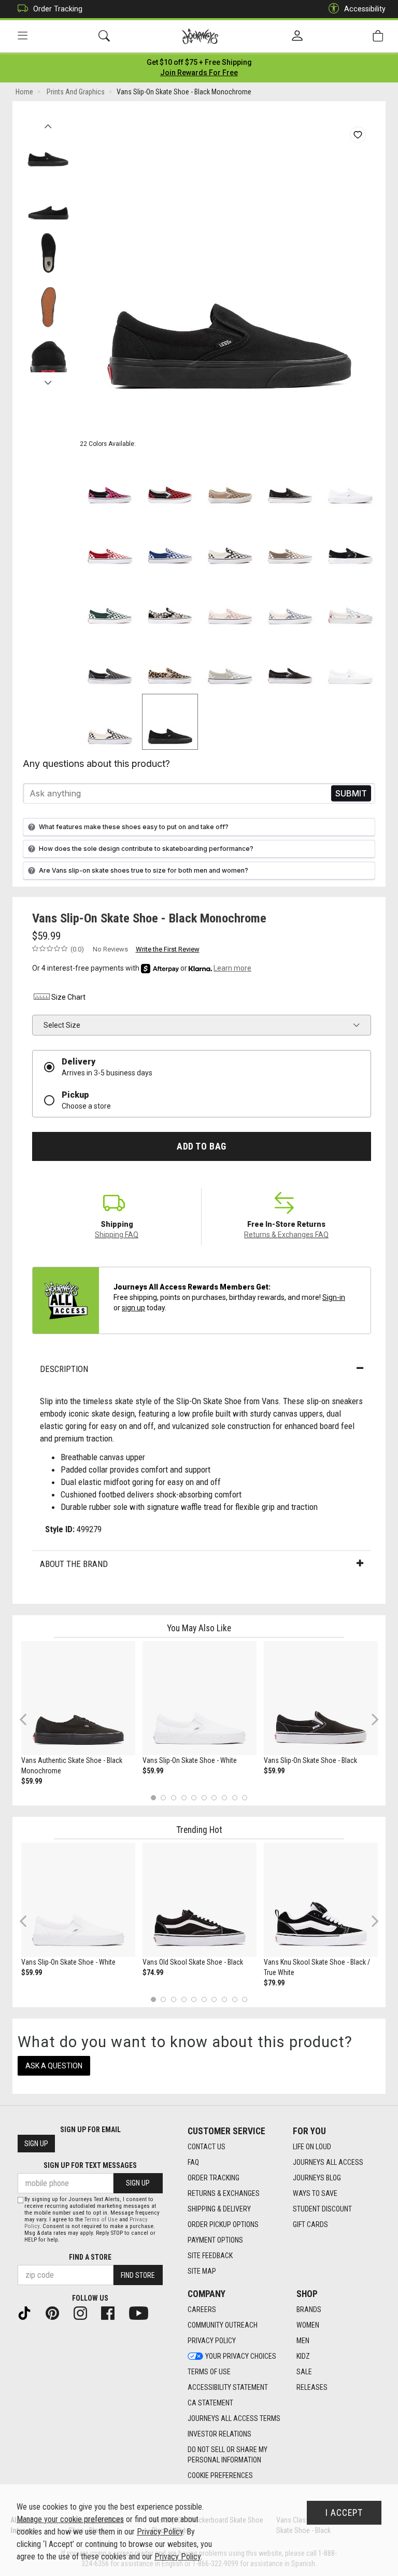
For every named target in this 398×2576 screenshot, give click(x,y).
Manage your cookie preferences (70, 2519)
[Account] (297, 36)
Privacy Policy (212, 2341)
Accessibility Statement (228, 2387)
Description (64, 1369)
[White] (350, 662)
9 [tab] (234, 1797)
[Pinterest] (56, 2312)
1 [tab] (153, 1797)
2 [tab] (164, 1797)
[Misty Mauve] (230, 601)
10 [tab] (245, 1797)
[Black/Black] (290, 481)
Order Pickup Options (223, 2224)
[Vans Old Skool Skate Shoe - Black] (200, 1900)
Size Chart (68, 997)
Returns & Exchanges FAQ (286, 1235)
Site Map (202, 2271)
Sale (304, 2372)
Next (48, 380)
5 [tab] (194, 1797)
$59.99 (32, 1781)
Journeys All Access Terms (234, 2418)
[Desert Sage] (230, 662)
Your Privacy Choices (241, 2356)
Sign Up (36, 2144)
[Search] (104, 36)
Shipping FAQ (117, 1235)
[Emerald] (110, 601)
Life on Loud (312, 2147)
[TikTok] (29, 2312)
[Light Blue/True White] (350, 601)
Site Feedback (210, 2256)
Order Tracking (58, 9)
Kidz (303, 2356)
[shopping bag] (378, 36)
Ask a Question (54, 2066)
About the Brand (74, 1564)
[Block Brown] (230, 481)
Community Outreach (223, 2325)
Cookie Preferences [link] (220, 2475)
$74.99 (153, 1972)
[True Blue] (170, 541)
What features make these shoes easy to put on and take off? (134, 827)
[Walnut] (290, 541)
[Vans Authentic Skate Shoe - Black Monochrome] (78, 1698)
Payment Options (215, 2240)
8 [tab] (224, 1797)
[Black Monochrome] (170, 722)
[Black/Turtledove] (170, 601)
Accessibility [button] (365, 9)
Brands (309, 2309)
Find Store (138, 2275)
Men (303, 2341)
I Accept (344, 2513)
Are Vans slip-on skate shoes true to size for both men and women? (144, 870)
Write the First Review (168, 949)
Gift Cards (310, 2224)
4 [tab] (184, 1797)
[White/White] (350, 481)
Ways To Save (315, 2193)
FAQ (193, 2162)
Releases (312, 2387)
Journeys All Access (328, 2162)
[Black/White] (230, 541)
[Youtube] (143, 2312)
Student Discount (322, 2209)
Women (308, 2325)
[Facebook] (112, 2312)
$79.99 (274, 1983)
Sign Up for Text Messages (90, 2165)
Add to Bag (201, 1146)
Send (351, 794)
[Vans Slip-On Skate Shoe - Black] (321, 1698)
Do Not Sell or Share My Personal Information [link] (228, 2455)
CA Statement (210, 2403)
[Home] (200, 36)
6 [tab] (204, 1797)
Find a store (90, 2257)
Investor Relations (219, 2434)
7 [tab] (214, 1797)
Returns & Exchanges (224, 2193)
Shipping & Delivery (219, 2209)
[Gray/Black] (110, 662)
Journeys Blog (317, 2178)
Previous (48, 123)
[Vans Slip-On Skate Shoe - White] (200, 1698)
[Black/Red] (170, 481)
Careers (202, 2309)
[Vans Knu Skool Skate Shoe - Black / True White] (321, 1900)
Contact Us (207, 2147)
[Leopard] (170, 662)
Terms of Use (209, 2372)
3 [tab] (174, 1797)
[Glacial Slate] (290, 601)
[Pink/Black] (110, 481)
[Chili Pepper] (110, 541)
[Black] (350, 541)
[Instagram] (84, 2312)
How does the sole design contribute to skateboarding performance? (146, 849)
